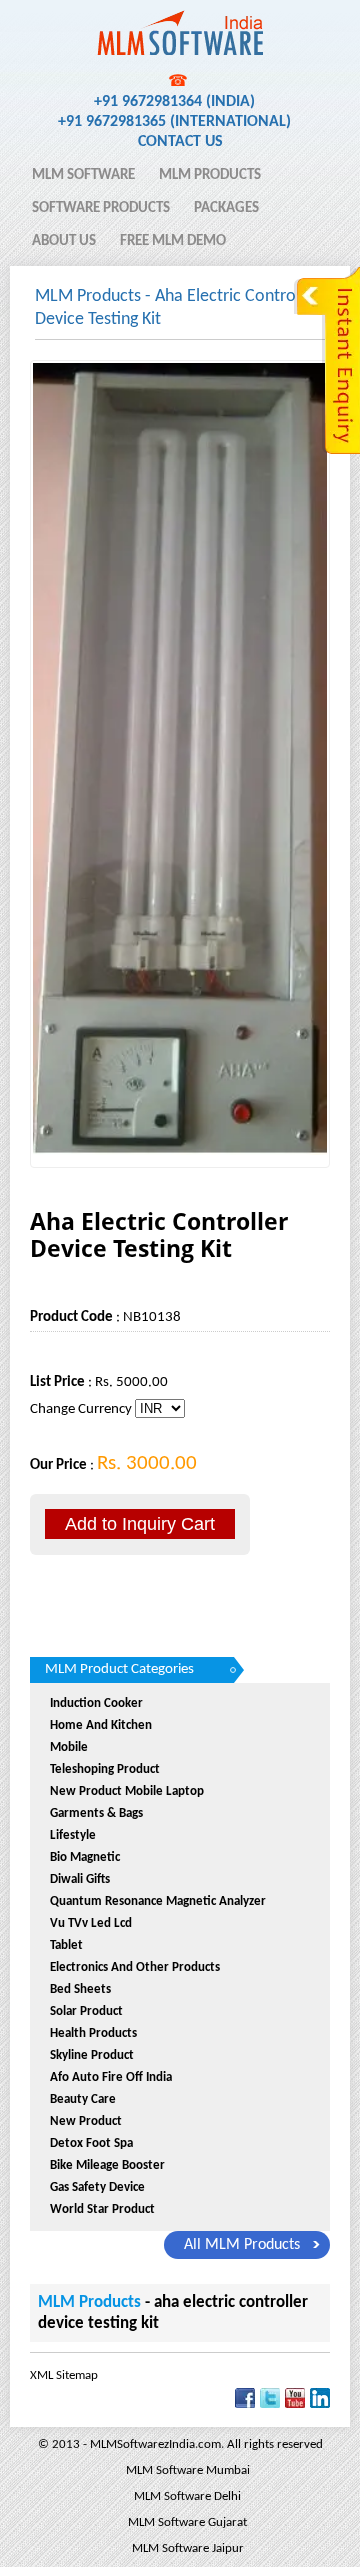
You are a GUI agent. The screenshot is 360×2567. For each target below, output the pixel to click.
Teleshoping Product (105, 1769)
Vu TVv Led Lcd (91, 1923)
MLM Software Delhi (187, 2496)
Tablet (66, 1945)
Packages (226, 208)
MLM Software (83, 175)
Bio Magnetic (85, 1857)
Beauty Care (83, 2099)
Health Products (93, 2033)
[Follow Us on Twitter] (270, 2404)
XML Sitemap (64, 2375)
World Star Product (102, 2209)
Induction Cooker (96, 1703)
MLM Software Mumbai (188, 2470)
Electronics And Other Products (135, 1967)
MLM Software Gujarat (187, 2522)
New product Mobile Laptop (127, 1791)
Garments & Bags (96, 1813)
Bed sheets (80, 1989)
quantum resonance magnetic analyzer (158, 1901)
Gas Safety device (97, 2187)
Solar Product (86, 2011)
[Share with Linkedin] (320, 2404)
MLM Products (210, 175)
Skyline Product (92, 2055)
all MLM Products (242, 2245)
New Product (86, 2121)
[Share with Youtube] (295, 2404)
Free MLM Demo (173, 241)
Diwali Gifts (80, 1879)
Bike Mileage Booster (107, 2165)
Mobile (69, 1747)
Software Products (101, 208)
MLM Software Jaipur (188, 2548)
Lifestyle (73, 1835)
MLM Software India (103, 23)
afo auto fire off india (111, 2077)
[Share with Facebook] (245, 2404)
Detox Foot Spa (91, 2143)
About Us (64, 241)
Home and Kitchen (101, 1725)
